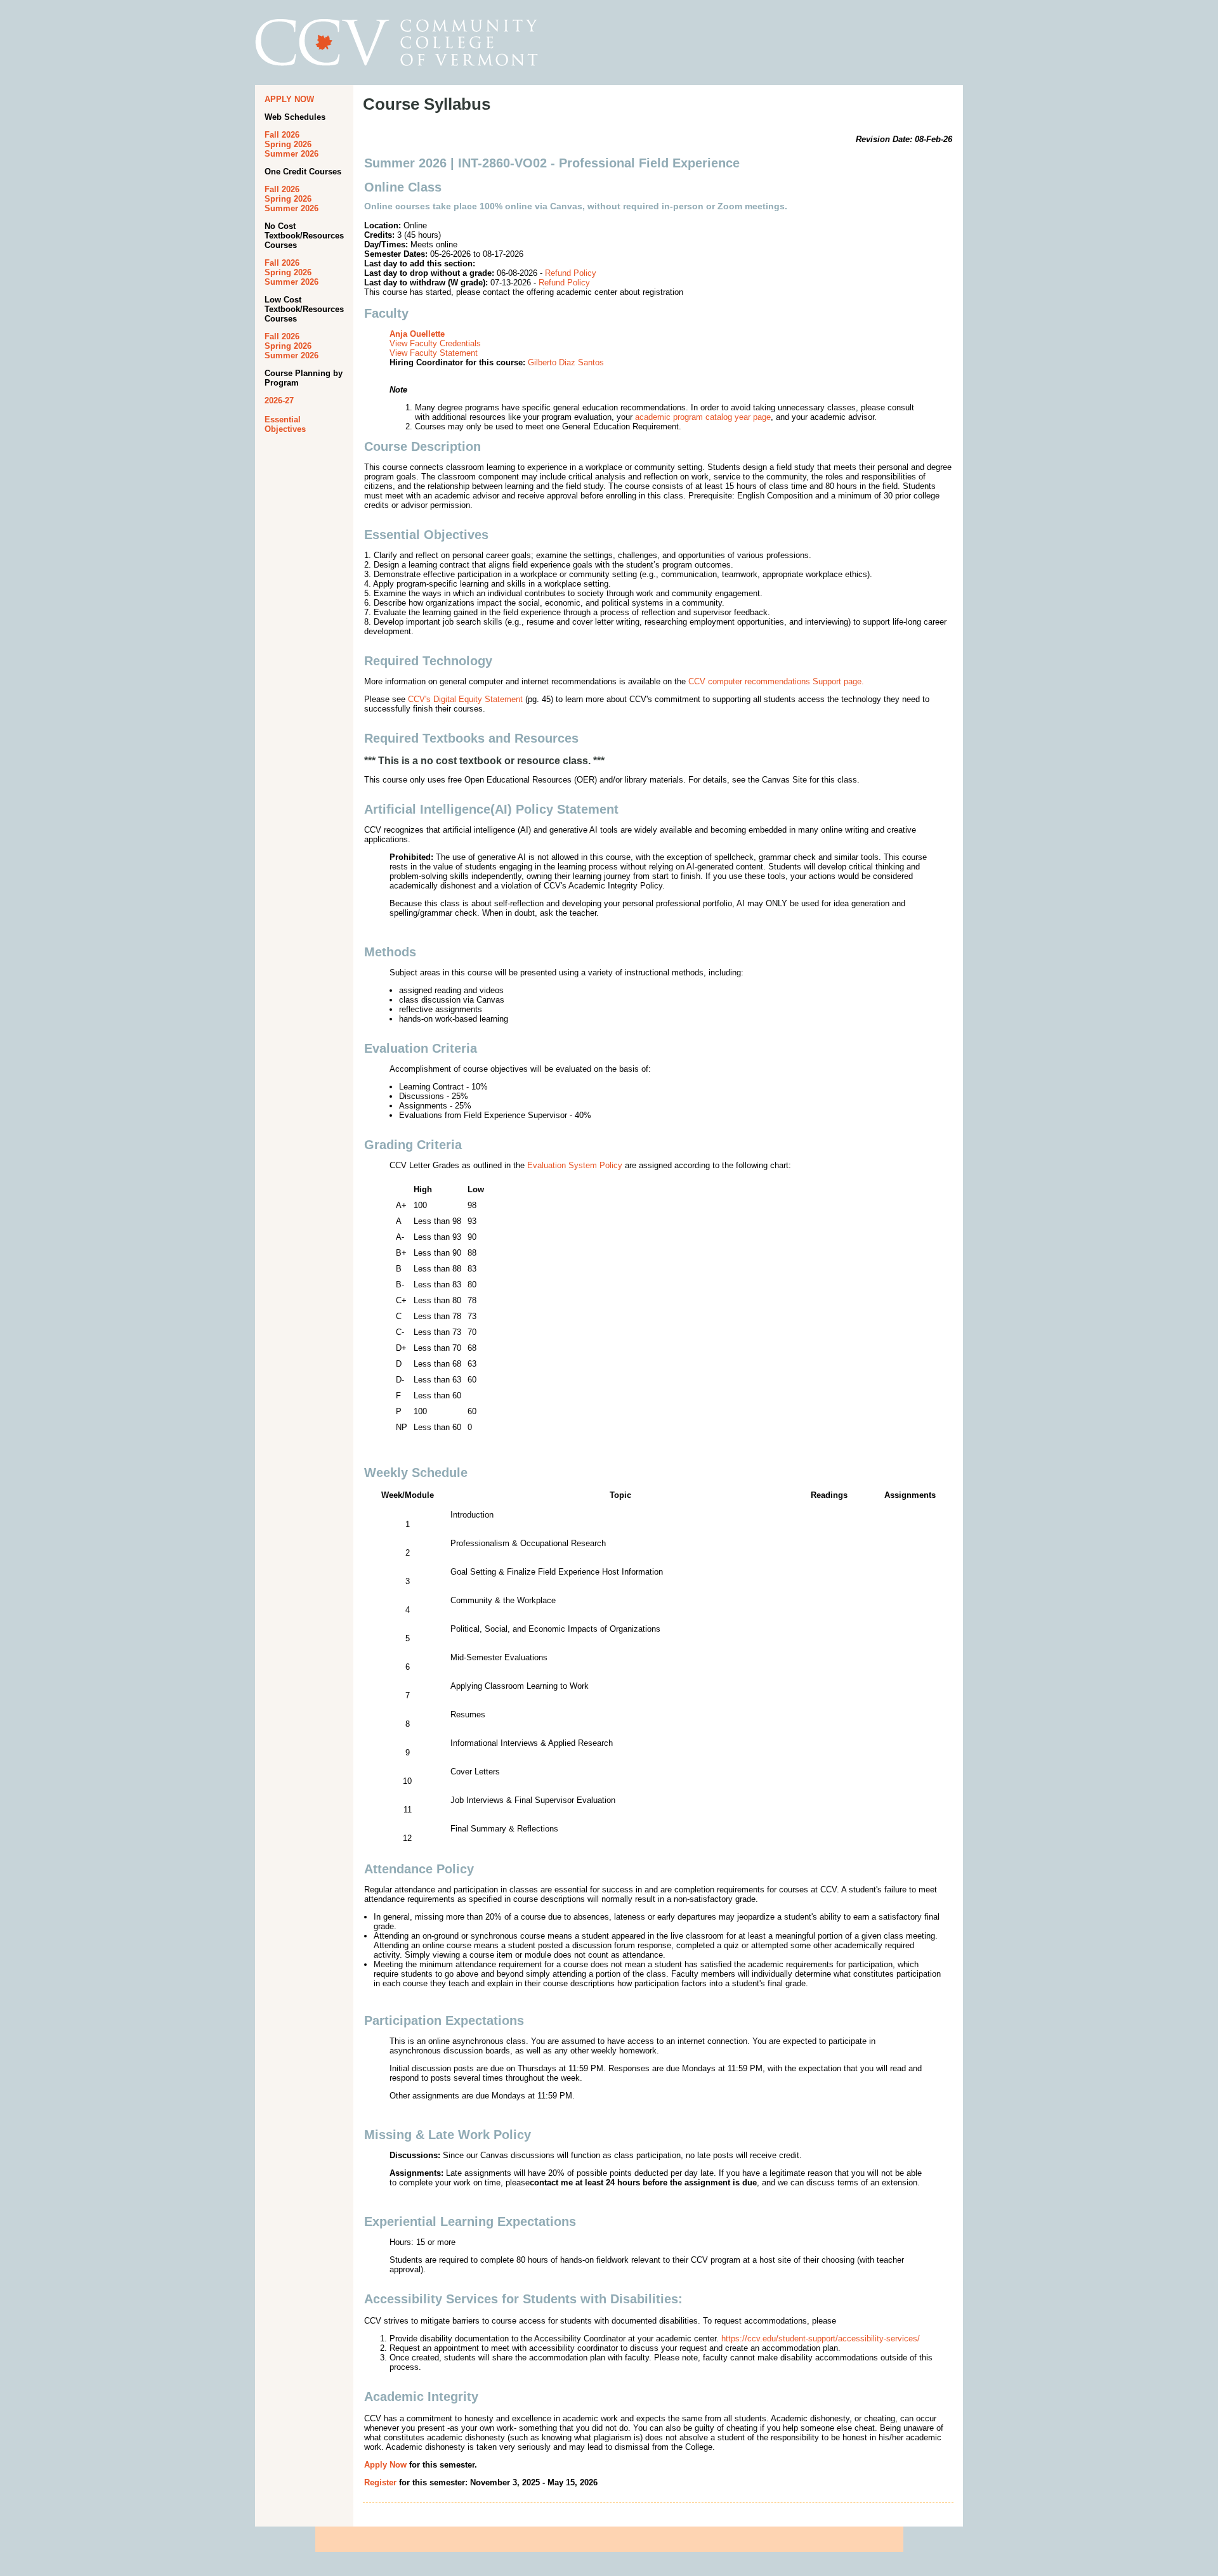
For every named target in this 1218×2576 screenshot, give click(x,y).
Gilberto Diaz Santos (566, 362)
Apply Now (385, 2465)
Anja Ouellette (417, 334)
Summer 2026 (291, 154)
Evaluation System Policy (575, 1165)
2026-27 (279, 400)
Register (380, 2482)
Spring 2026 (288, 144)
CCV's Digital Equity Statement (465, 699)
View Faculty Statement (434, 353)
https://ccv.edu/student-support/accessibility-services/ (821, 2339)
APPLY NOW (289, 99)
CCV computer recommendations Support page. (776, 681)
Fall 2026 (282, 135)
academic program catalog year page (703, 417)
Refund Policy (571, 273)
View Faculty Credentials (435, 343)
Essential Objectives (285, 424)
